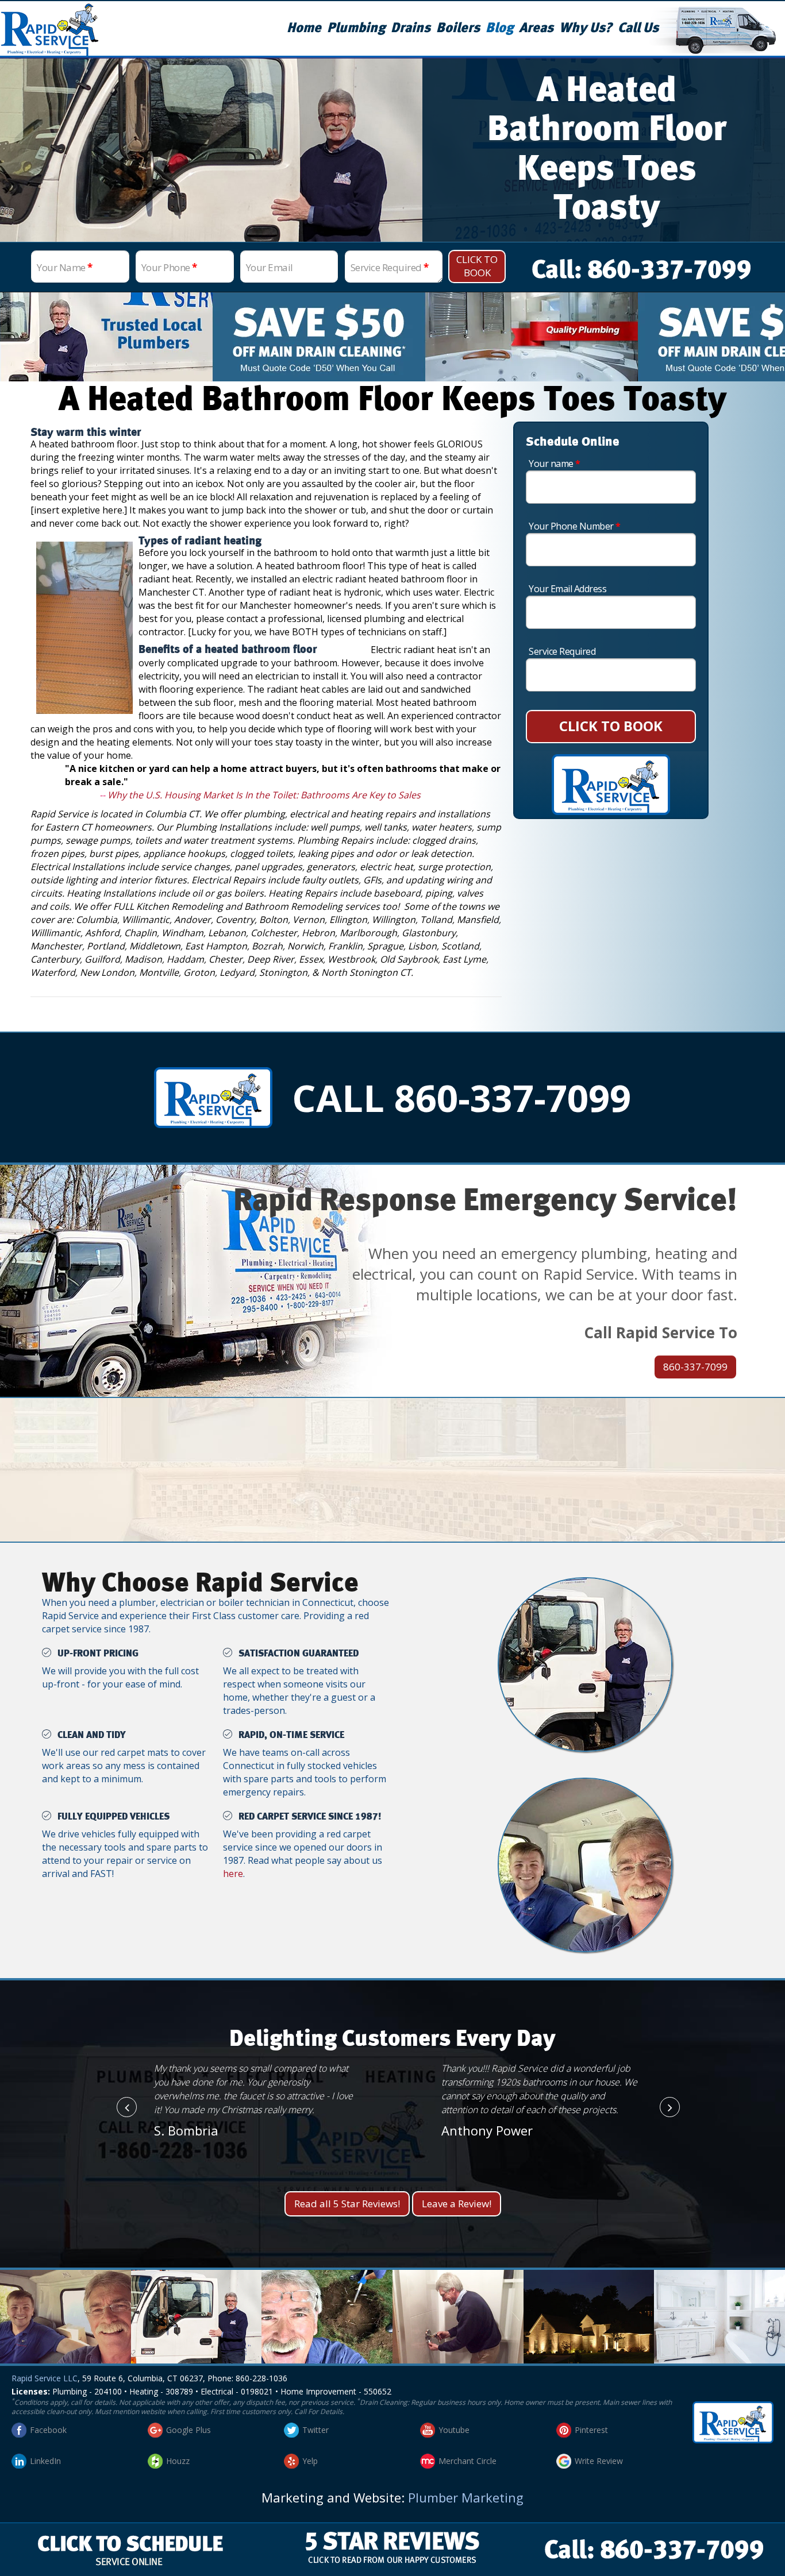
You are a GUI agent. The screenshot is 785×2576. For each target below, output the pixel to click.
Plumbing (356, 28)
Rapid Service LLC (45, 2378)
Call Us (638, 28)
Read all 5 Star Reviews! (347, 2204)
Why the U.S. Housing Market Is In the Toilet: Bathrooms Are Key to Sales (264, 795)
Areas (536, 28)
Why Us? (586, 28)
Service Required (390, 267)
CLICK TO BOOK (611, 726)
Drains (411, 28)
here (233, 1874)
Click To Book (477, 266)
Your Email (270, 267)
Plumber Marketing (466, 2497)
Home (304, 28)
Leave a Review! (457, 2204)
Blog (499, 28)
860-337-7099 (695, 1367)
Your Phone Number (575, 526)
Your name (555, 464)
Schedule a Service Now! (392, 1487)
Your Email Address (567, 589)
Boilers (458, 28)
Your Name (65, 267)
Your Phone (169, 267)
